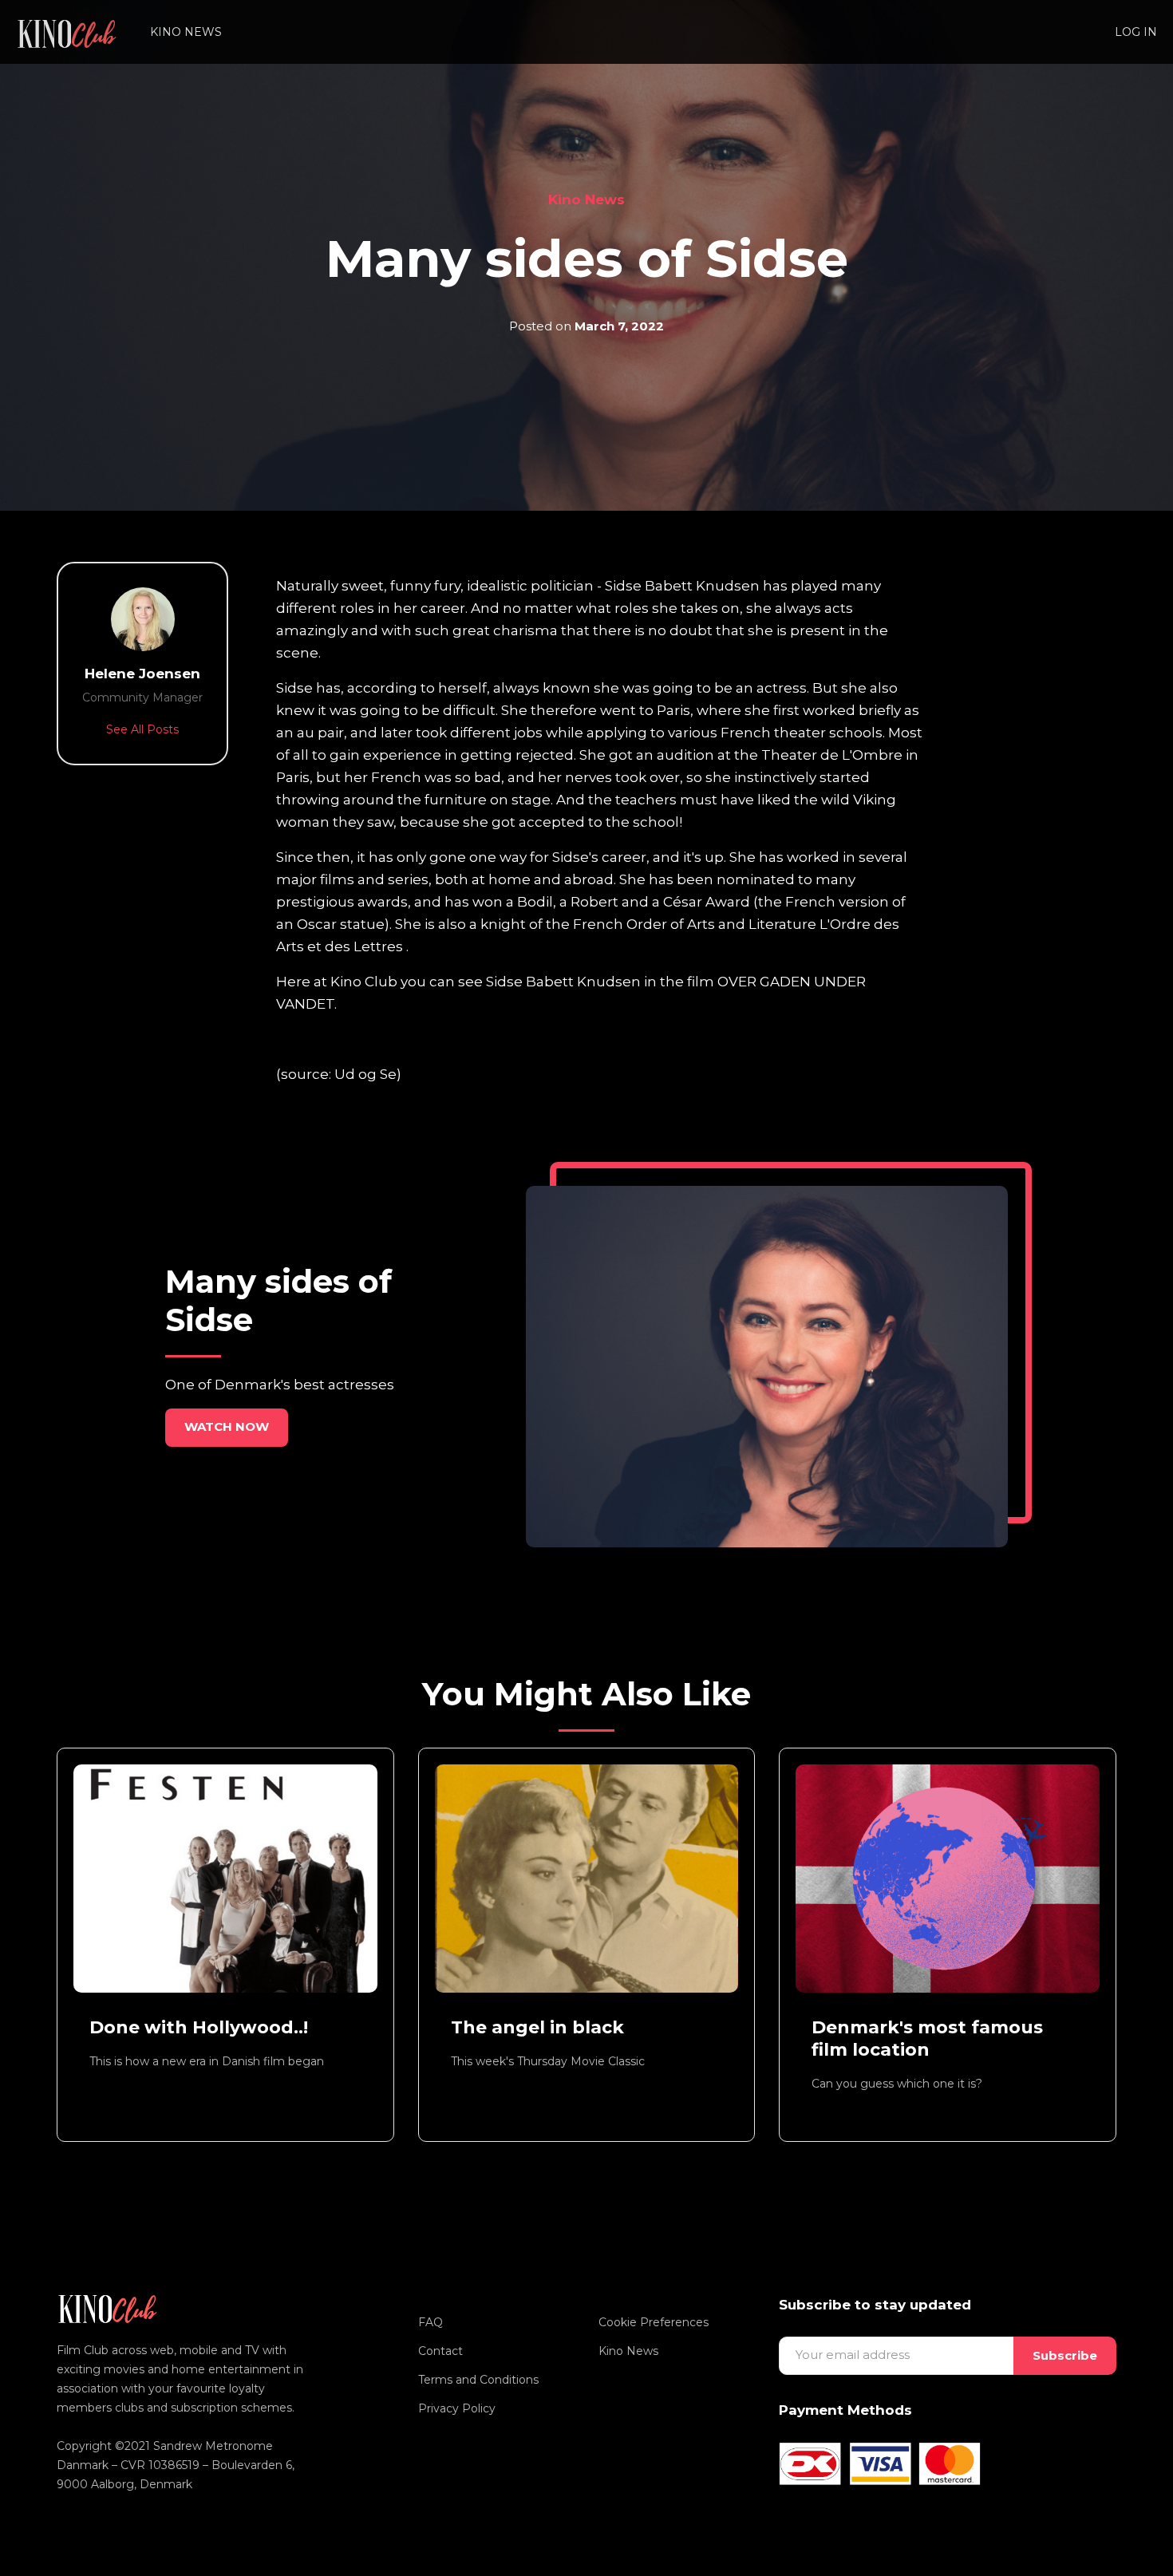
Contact (440, 2351)
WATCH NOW (227, 1426)
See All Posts (142, 729)
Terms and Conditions (478, 2380)
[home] (67, 32)
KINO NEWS (186, 32)
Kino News (586, 200)
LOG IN (1136, 32)
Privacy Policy (457, 2408)
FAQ (430, 2322)
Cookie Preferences (654, 2322)
